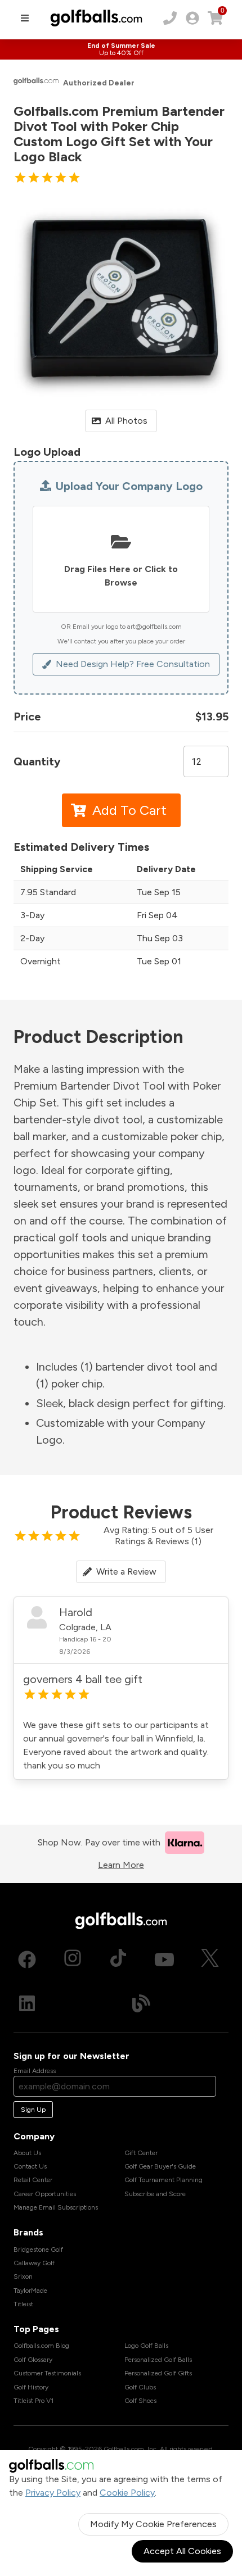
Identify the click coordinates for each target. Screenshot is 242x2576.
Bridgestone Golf (38, 2250)
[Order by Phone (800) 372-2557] (170, 18)
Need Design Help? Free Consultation (133, 664)
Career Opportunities (45, 2194)
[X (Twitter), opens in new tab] (210, 1960)
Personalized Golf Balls (158, 2360)
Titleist (23, 2304)
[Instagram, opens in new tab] (73, 1960)
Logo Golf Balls (146, 2346)
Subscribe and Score (155, 2194)
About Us (27, 2153)
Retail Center (33, 2180)
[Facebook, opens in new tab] (27, 1960)
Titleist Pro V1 (33, 2401)
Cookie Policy (127, 2493)
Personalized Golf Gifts (158, 2373)
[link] (192, 18)
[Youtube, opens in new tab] (164, 1960)
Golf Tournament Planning (163, 2180)
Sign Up (33, 2110)
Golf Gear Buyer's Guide (160, 2166)
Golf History (31, 2387)
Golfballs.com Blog (41, 2346)
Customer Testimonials (47, 2373)
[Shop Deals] (121, 49)
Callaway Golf (34, 2263)
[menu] (25, 18)
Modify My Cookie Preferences (153, 2524)
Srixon (23, 2276)
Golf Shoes (140, 2401)
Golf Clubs (140, 2387)
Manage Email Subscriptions (56, 2207)
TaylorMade (30, 2291)
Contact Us (30, 2166)
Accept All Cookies (182, 2551)
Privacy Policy (53, 2493)
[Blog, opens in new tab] (141, 2003)
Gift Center (141, 2153)
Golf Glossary (33, 2360)
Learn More (121, 1865)
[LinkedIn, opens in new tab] (27, 2003)
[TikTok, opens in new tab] (118, 1960)
